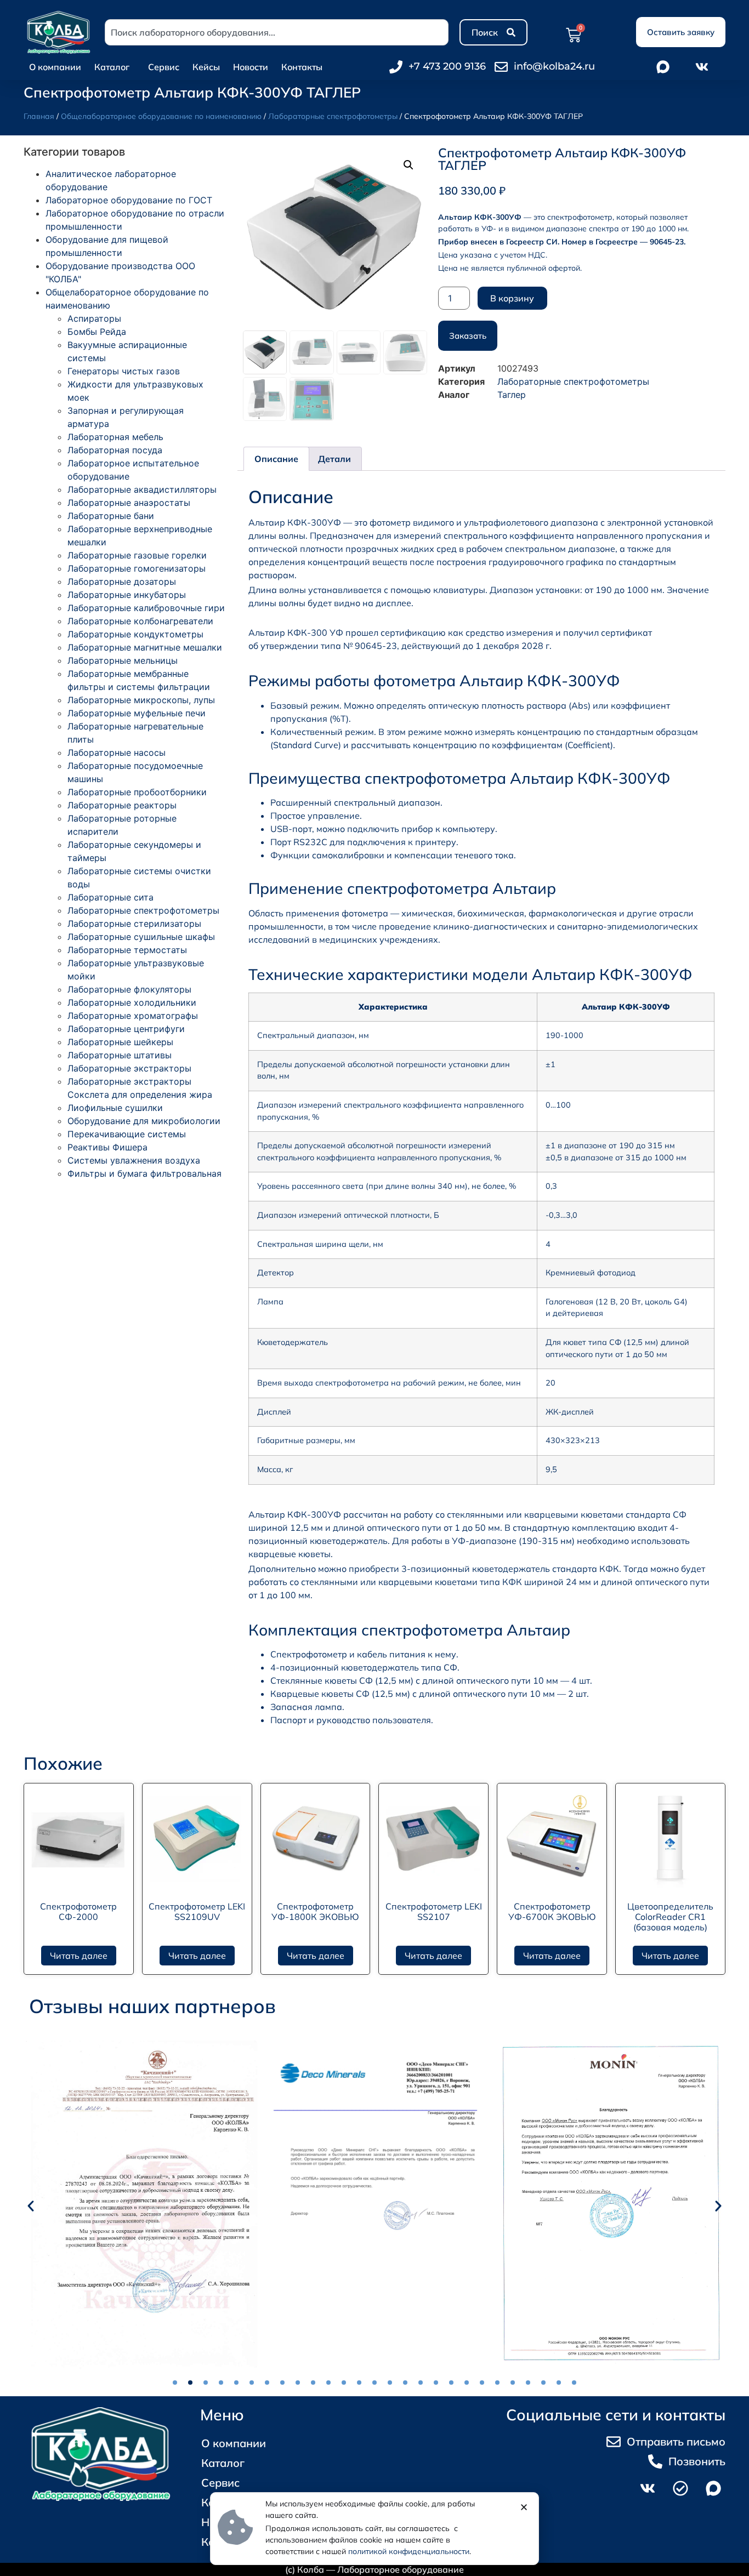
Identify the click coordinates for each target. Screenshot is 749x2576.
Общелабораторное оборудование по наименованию (161, 116)
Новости (251, 67)
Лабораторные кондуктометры (135, 634)
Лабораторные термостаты (127, 950)
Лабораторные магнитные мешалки (145, 647)
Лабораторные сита (110, 897)
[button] (408, 165)
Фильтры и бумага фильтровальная (144, 1173)
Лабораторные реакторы (122, 805)
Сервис (164, 67)
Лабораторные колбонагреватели (140, 621)
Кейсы (206, 67)
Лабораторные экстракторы (129, 1068)
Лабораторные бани (111, 516)
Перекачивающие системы (127, 1134)
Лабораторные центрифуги (126, 1029)
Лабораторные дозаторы (122, 582)
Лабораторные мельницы (123, 660)
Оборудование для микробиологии (144, 1121)
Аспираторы (94, 318)
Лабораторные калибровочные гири (146, 608)
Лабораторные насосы (117, 753)
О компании (55, 67)
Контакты (302, 67)
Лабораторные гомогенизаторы (137, 568)
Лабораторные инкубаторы (127, 595)
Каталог (112, 67)
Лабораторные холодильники (132, 1002)
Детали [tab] (334, 459)
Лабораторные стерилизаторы (134, 924)
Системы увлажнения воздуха (134, 1160)
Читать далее (79, 1956)
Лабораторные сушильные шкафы (141, 937)
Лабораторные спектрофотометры (333, 116)
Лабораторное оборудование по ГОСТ (129, 200)
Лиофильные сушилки (115, 1108)
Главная (39, 116)
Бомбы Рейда (97, 332)
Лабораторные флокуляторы (129, 989)
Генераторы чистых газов (124, 371)
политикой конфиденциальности (409, 2551)
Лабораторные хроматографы (133, 1016)
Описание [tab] (276, 459)
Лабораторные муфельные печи (137, 713)
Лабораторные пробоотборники (137, 792)
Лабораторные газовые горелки (137, 555)
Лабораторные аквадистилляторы (142, 489)
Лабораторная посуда (115, 450)
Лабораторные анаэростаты (129, 503)
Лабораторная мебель (115, 437)
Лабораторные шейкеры (120, 1042)
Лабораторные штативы (120, 1055)
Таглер (512, 395)
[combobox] (277, 32)
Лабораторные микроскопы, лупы (141, 700)
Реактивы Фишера (107, 1147)
